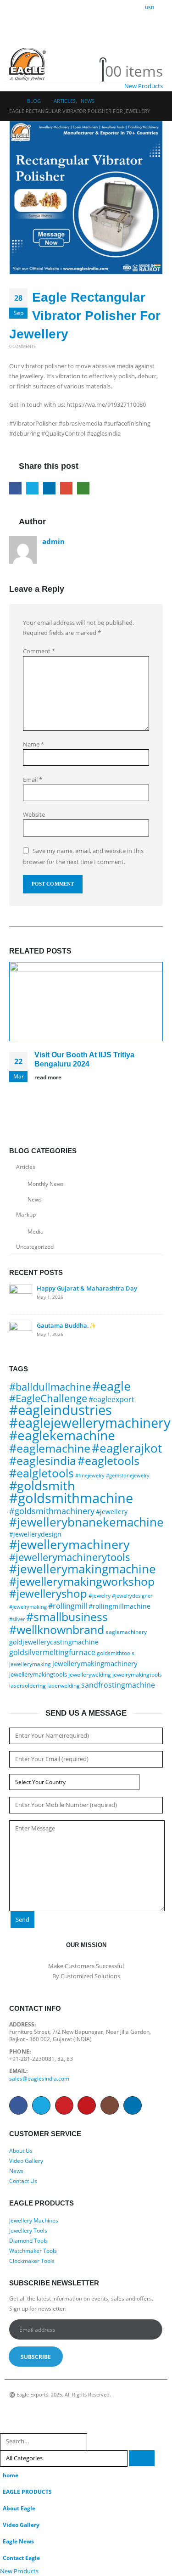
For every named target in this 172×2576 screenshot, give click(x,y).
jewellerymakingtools (38, 1674)
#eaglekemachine (62, 1435)
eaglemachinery (126, 1632)
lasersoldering (28, 1686)
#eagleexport (111, 1399)
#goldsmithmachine (71, 1498)
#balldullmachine (50, 1387)
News (35, 1199)
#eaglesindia (43, 1460)
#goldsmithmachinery (52, 1511)
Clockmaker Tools (32, 2261)
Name (33, 744)
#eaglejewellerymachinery (90, 1423)
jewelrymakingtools (137, 1675)
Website (34, 814)
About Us (21, 2150)
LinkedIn (49, 488)
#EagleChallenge (48, 1398)
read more (49, 1077)
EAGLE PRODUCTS (27, 2492)
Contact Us (23, 2181)
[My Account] (114, 48)
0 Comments (22, 346)
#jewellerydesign (35, 1534)
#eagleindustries (61, 1410)
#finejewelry (90, 1475)
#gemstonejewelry (128, 1475)
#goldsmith (42, 1485)
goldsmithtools (116, 1653)
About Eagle (19, 2508)
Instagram (110, 2105)
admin (53, 541)
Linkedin (133, 2105)
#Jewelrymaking (28, 1607)
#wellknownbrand (57, 1629)
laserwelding (64, 1686)
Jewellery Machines (34, 2220)
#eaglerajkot (127, 1448)
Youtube (87, 2105)
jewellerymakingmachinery (95, 1663)
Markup (26, 1215)
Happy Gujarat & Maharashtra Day (87, 1288)
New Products (144, 86)
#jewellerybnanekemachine (86, 1522)
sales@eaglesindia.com (39, 2078)
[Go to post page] (86, 1002)
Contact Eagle (21, 2558)
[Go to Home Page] (12, 101)
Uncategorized (35, 1247)
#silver (17, 1619)
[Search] (142, 2458)
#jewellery (112, 1512)
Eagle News (18, 2541)
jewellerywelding (90, 1675)
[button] (17, 36)
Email (66, 488)
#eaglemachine (50, 1448)
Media (36, 1232)
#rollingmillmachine (119, 1606)
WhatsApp (83, 488)
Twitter (32, 488)
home (11, 2475)
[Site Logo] (28, 64)
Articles (26, 1167)
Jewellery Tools (28, 2230)
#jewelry (100, 1596)
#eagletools (108, 1461)
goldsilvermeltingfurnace (52, 1652)
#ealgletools (42, 1473)
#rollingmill (68, 1606)
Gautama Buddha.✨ (67, 1325)
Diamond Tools (28, 2240)
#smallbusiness (67, 1617)
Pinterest (64, 2105)
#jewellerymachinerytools (70, 1557)
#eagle (111, 1386)
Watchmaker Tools (33, 2250)
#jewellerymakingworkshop (82, 1581)
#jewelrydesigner (132, 1596)
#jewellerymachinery (69, 1544)
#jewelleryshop (48, 1593)
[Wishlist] (114, 60)
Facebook (15, 488)
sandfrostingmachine (118, 1685)
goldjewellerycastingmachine (54, 1642)
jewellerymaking (30, 1664)
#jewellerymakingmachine (83, 1569)
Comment (39, 651)
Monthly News (46, 1184)
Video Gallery (26, 2161)
